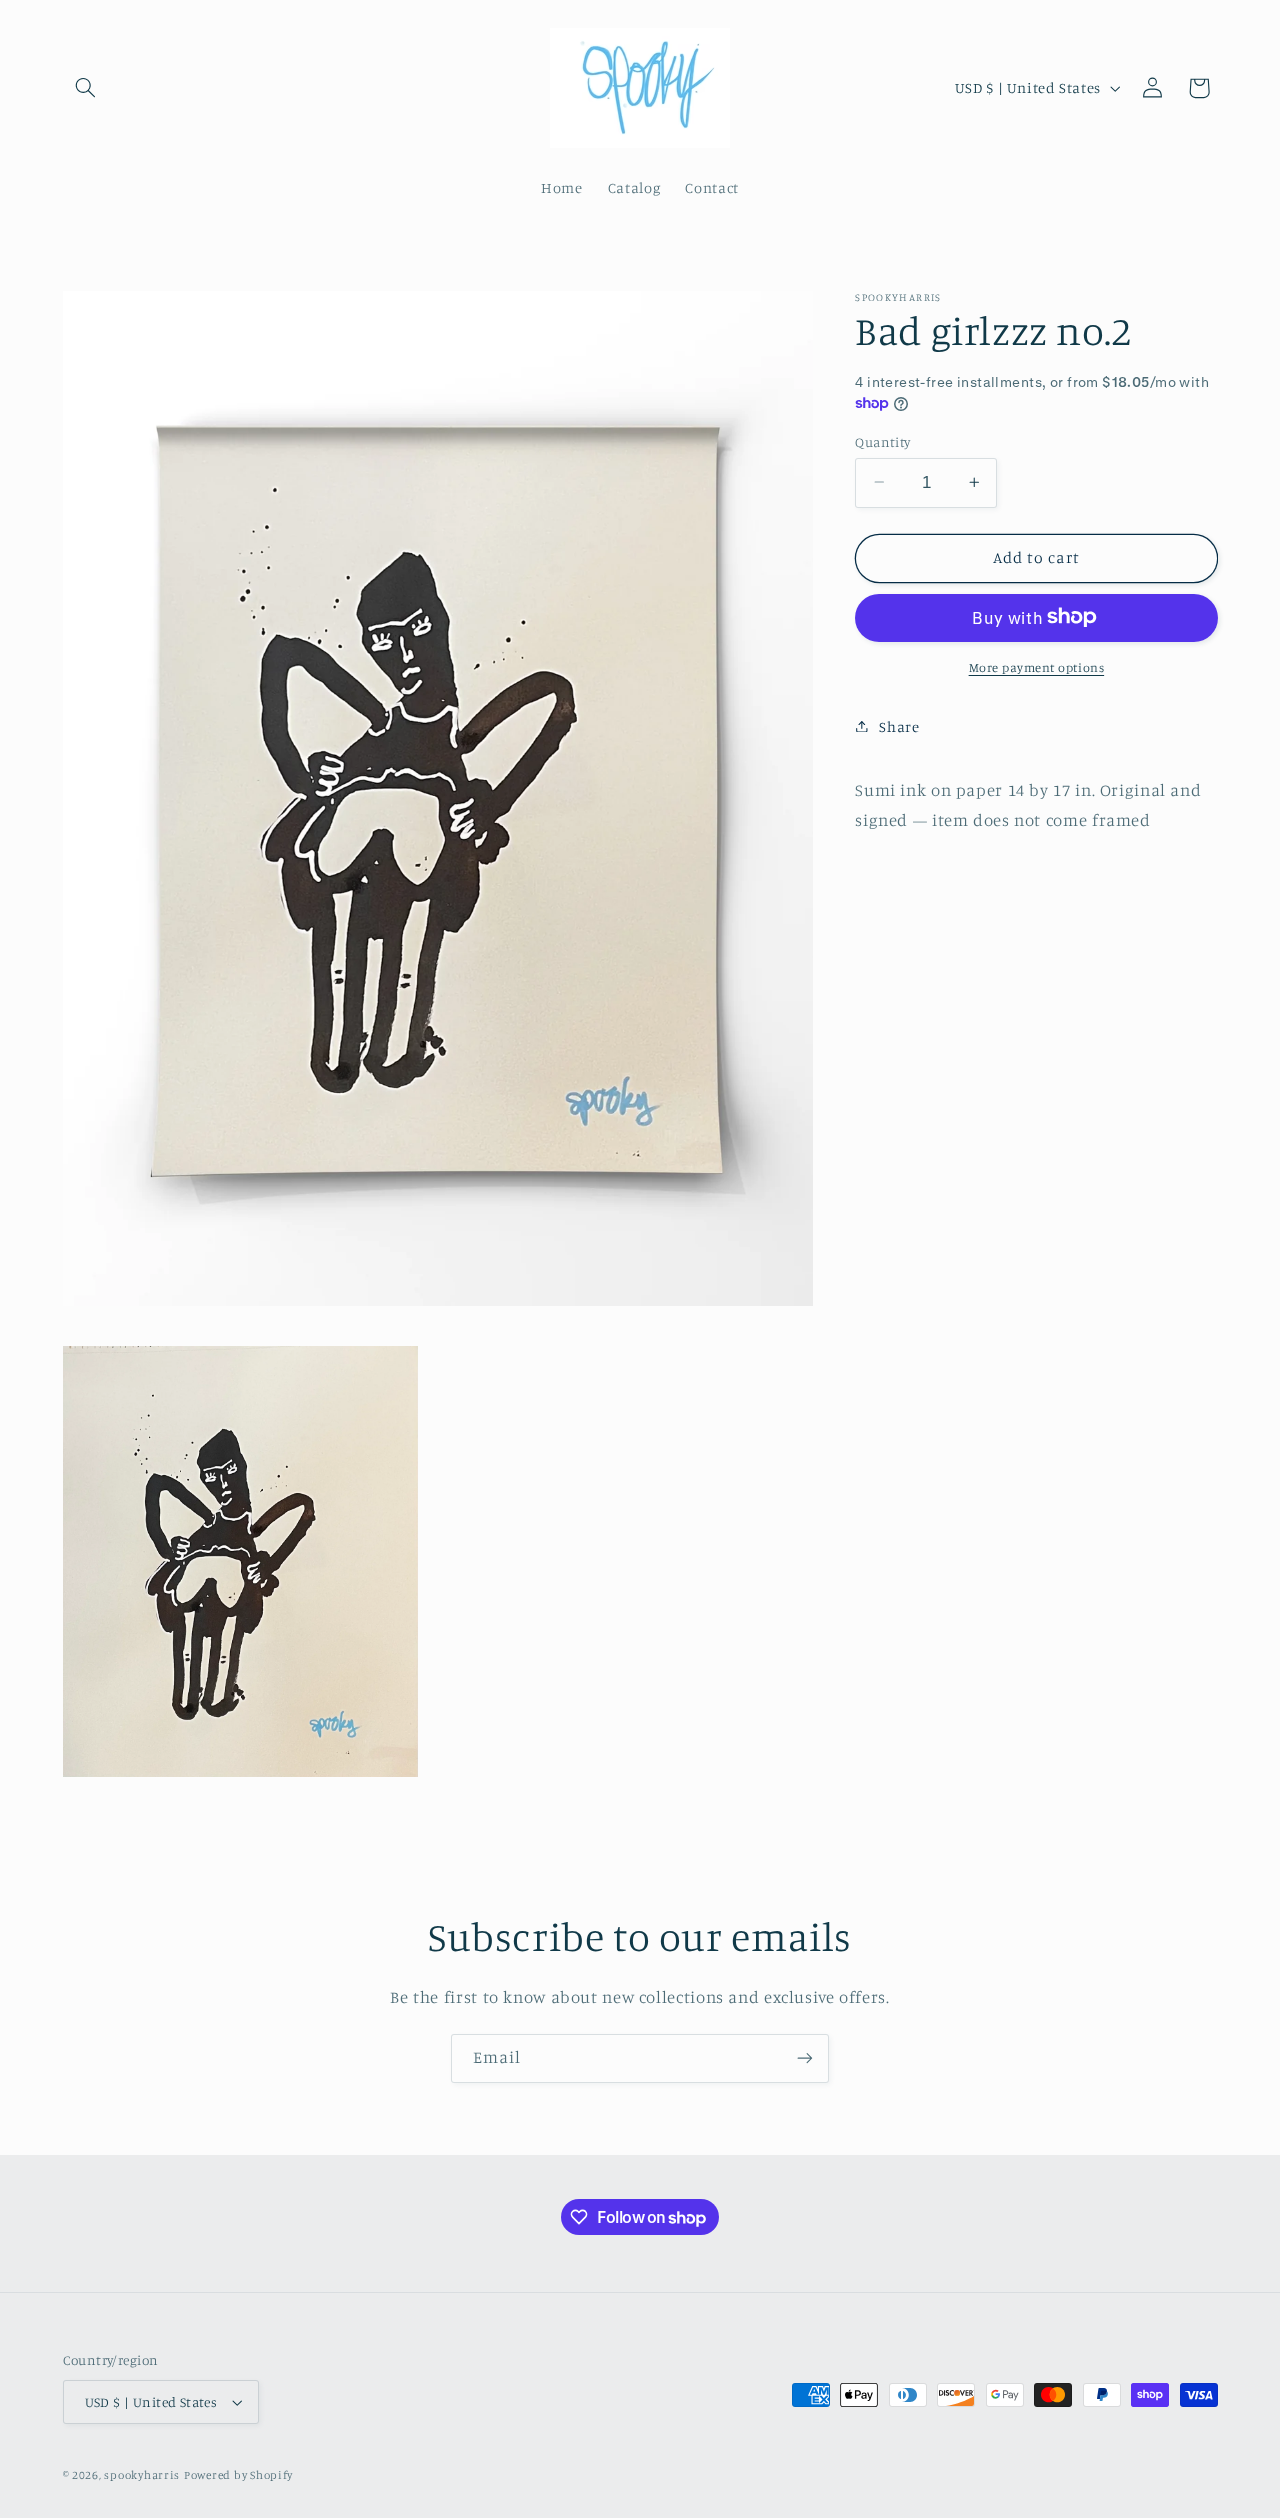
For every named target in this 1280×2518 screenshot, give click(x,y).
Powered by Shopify (238, 2475)
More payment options (1037, 666)
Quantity (882, 441)
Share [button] (899, 725)
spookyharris (142, 2475)
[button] (86, 88)
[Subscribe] (805, 2058)
